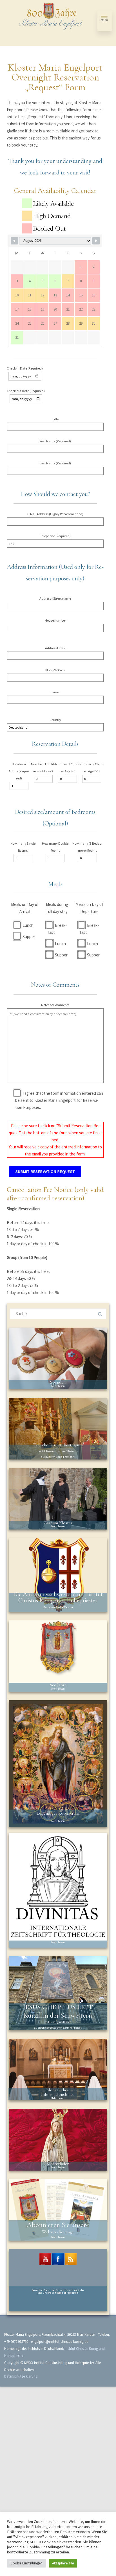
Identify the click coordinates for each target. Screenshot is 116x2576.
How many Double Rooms (55, 847)
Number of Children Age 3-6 (67, 768)
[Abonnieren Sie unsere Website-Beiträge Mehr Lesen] (58, 2209)
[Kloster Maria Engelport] (51, 17)
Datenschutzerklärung (21, 2376)
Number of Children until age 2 (43, 768)
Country (55, 720)
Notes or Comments (55, 1005)
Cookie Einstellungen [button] (26, 2563)
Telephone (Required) (55, 536)
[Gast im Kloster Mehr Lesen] (58, 1498)
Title (55, 419)
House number (55, 620)
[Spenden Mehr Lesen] (58, 1358)
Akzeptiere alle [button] (63, 2563)
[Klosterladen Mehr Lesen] (58, 2139)
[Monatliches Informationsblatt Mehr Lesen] (58, 2069)
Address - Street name (55, 598)
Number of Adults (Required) (19, 771)
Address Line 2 (55, 648)
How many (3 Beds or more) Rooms (87, 847)
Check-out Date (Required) (26, 391)
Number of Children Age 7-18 (92, 768)
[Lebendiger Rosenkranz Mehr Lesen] (58, 1763)
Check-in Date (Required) (25, 368)
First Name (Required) (55, 441)
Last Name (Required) (55, 463)
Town (55, 692)
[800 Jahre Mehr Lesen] (58, 1656)
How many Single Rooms (23, 847)
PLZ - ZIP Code (55, 670)
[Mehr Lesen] (58, 1890)
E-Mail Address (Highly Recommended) (55, 514)
